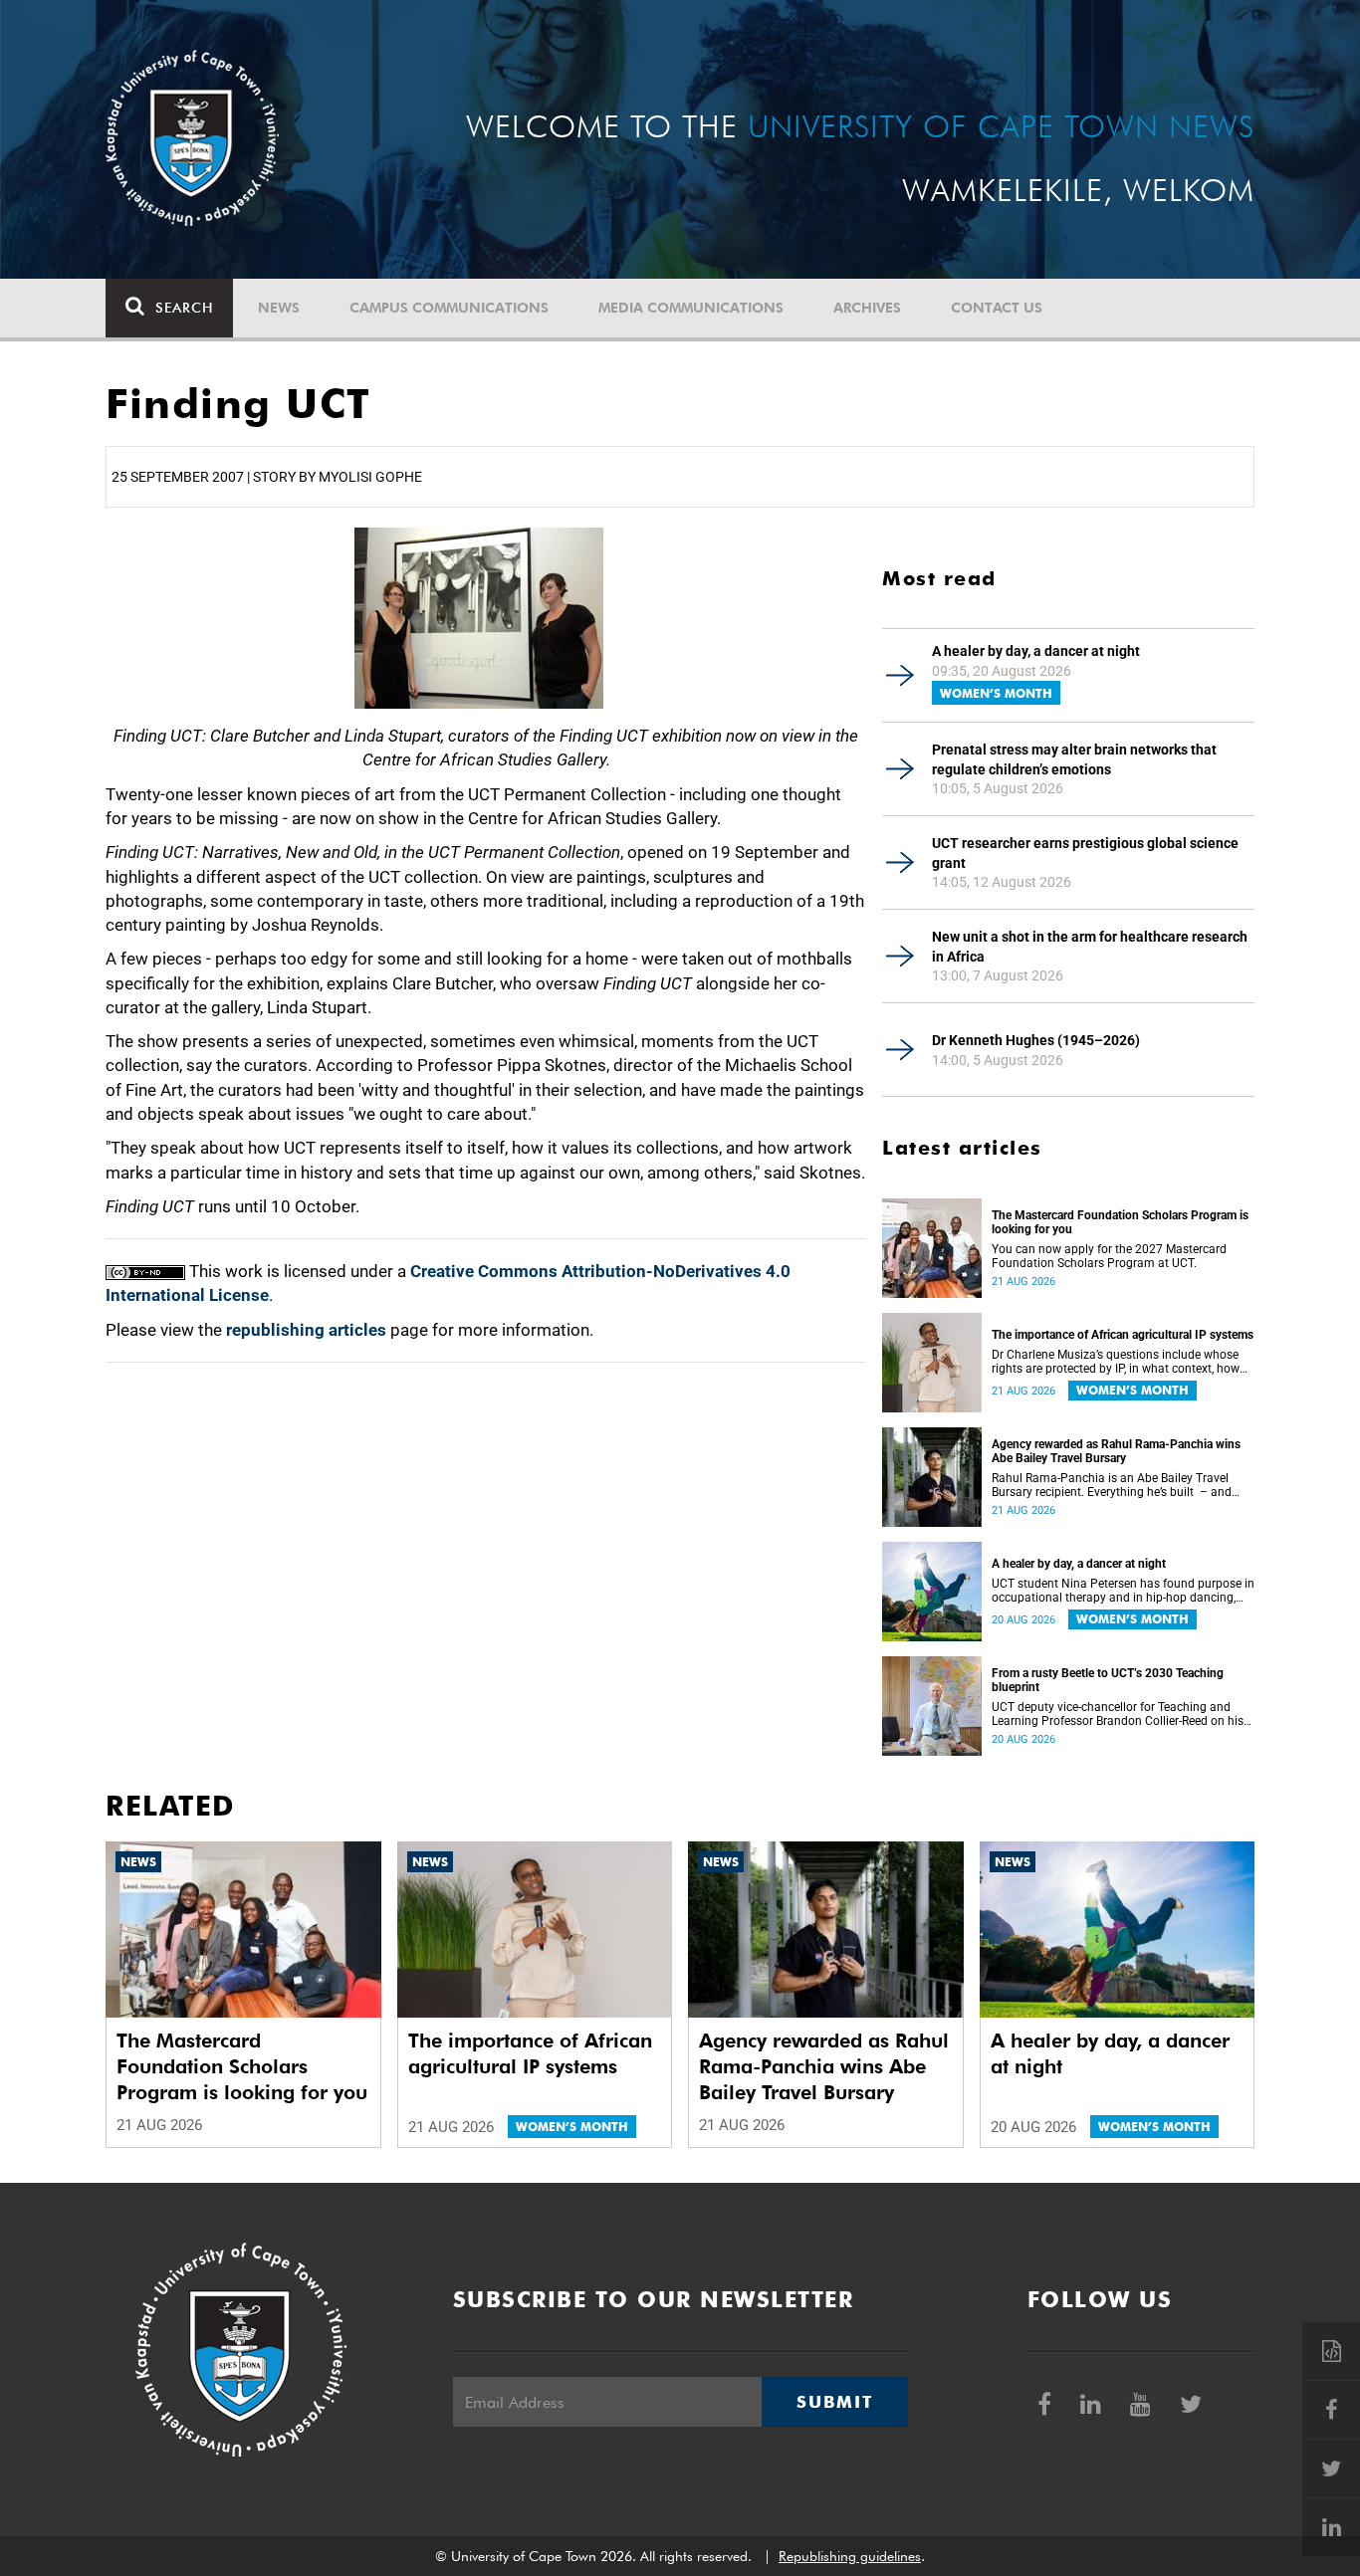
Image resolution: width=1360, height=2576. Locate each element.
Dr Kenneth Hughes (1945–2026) (1036, 1040)
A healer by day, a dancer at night (1036, 651)
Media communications (691, 308)
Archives (867, 308)
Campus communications (449, 308)
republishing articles (306, 1330)
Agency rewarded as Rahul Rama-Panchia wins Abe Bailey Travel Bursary (1116, 1451)
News (279, 308)
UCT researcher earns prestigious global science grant (1085, 853)
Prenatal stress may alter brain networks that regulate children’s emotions (1074, 759)
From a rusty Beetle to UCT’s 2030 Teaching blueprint (1108, 1680)
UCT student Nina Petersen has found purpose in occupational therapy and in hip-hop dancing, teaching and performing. (1123, 1591)
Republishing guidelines (850, 2556)
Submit (834, 2402)
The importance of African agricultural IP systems (1123, 1335)
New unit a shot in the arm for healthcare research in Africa (1090, 947)
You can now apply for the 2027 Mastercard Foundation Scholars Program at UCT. (1109, 1256)
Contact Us (997, 308)
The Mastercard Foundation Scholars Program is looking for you (1120, 1222)
